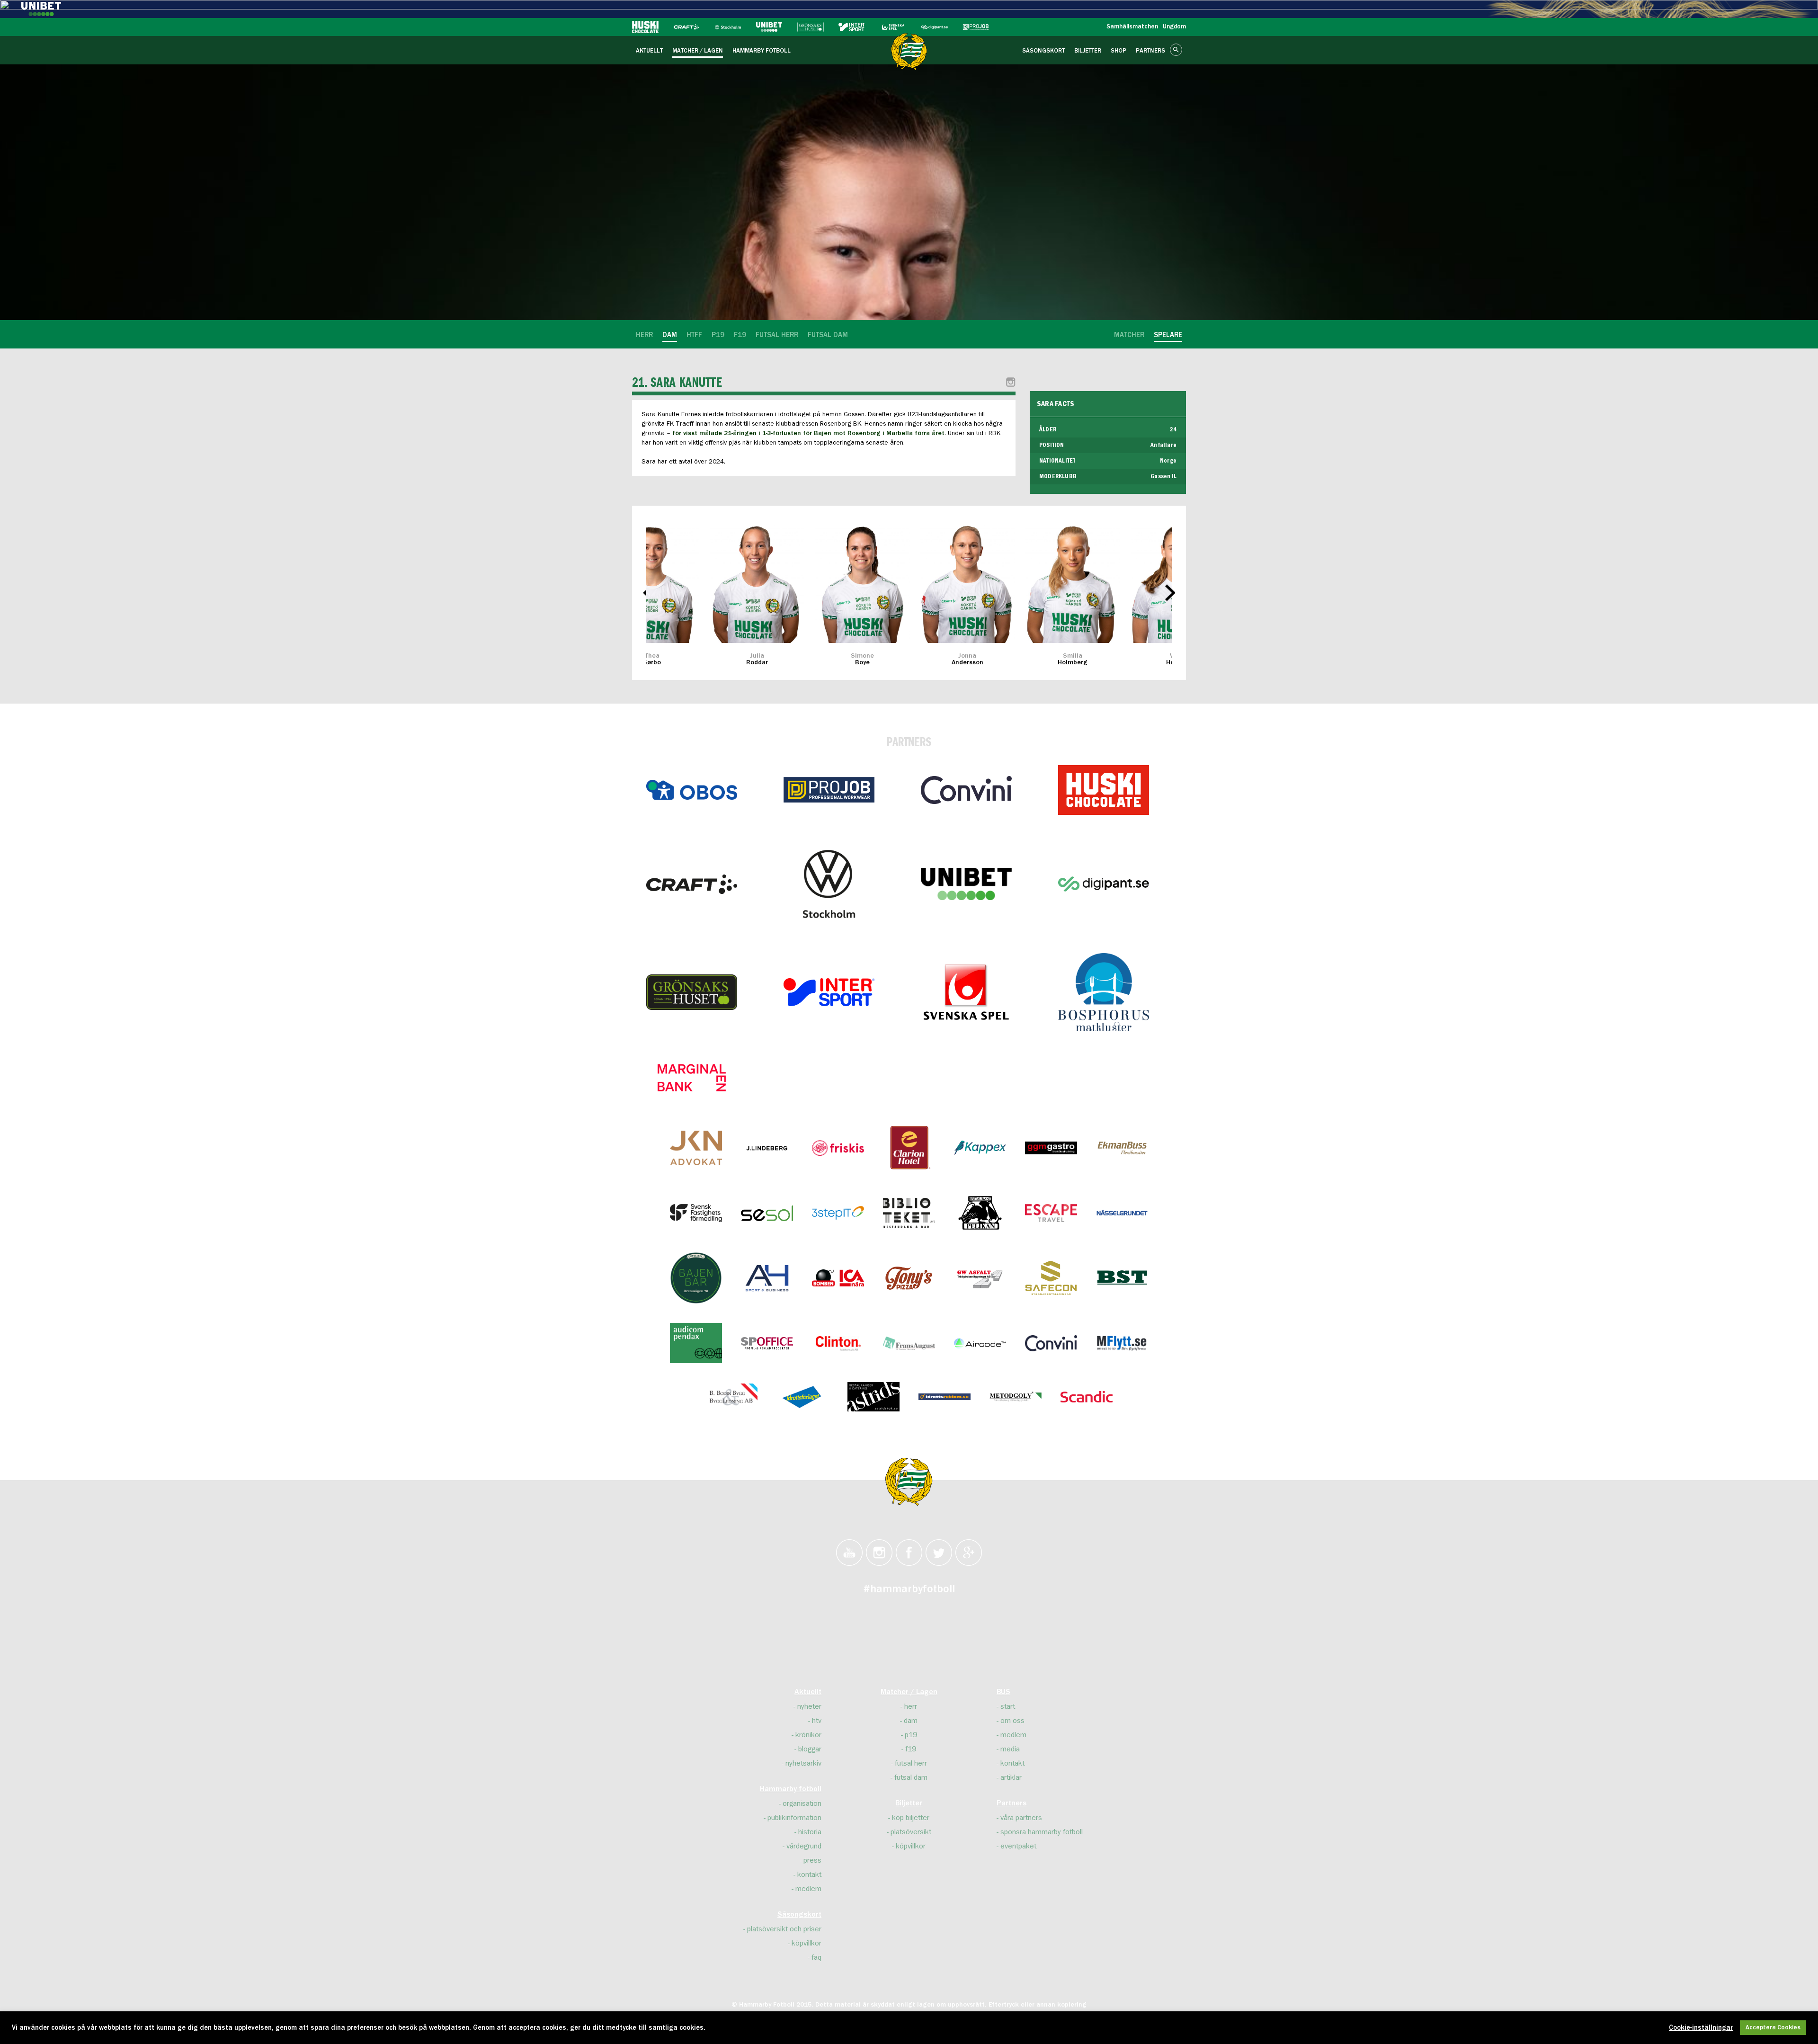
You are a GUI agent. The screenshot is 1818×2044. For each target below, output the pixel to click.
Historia (810, 1832)
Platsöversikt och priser (784, 1929)
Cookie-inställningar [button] (1701, 2028)
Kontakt (809, 1874)
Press (812, 1860)
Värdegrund (804, 1846)
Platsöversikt (911, 1832)
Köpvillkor (807, 1943)
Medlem (808, 1889)
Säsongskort (799, 1915)
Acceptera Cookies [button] (1773, 2028)
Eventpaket (1018, 1846)
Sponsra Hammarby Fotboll (1042, 1832)
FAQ (816, 1957)
